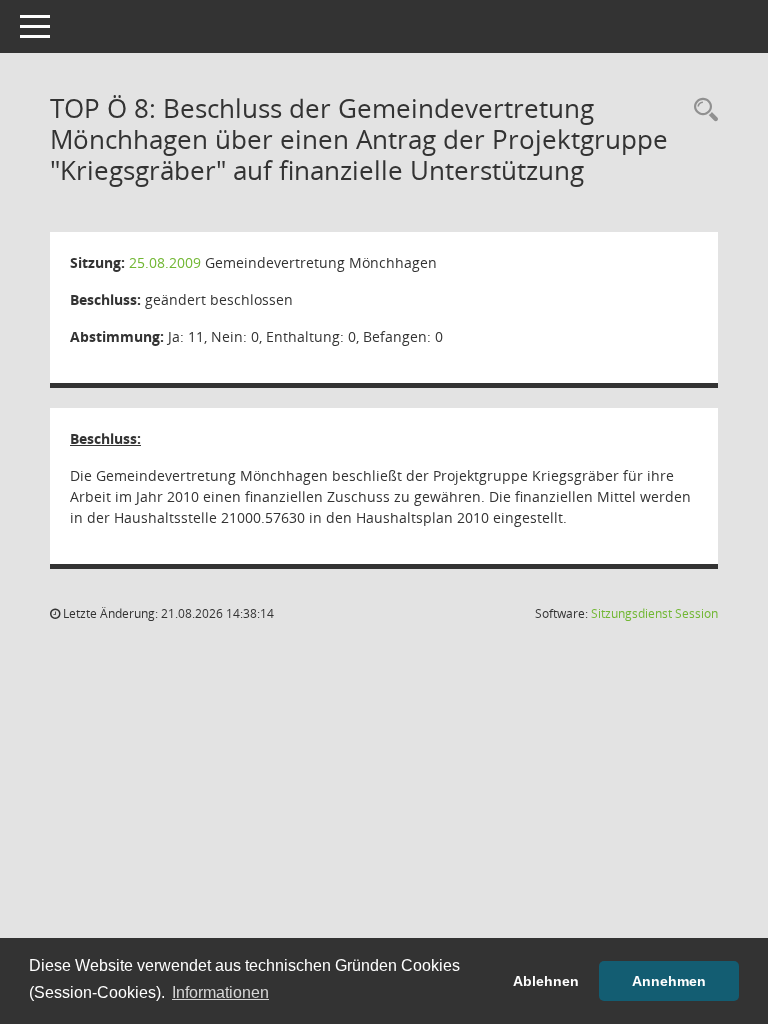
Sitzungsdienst (654, 613)
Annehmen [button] (669, 981)
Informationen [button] (220, 992)
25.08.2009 (165, 262)
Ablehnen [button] (546, 981)
